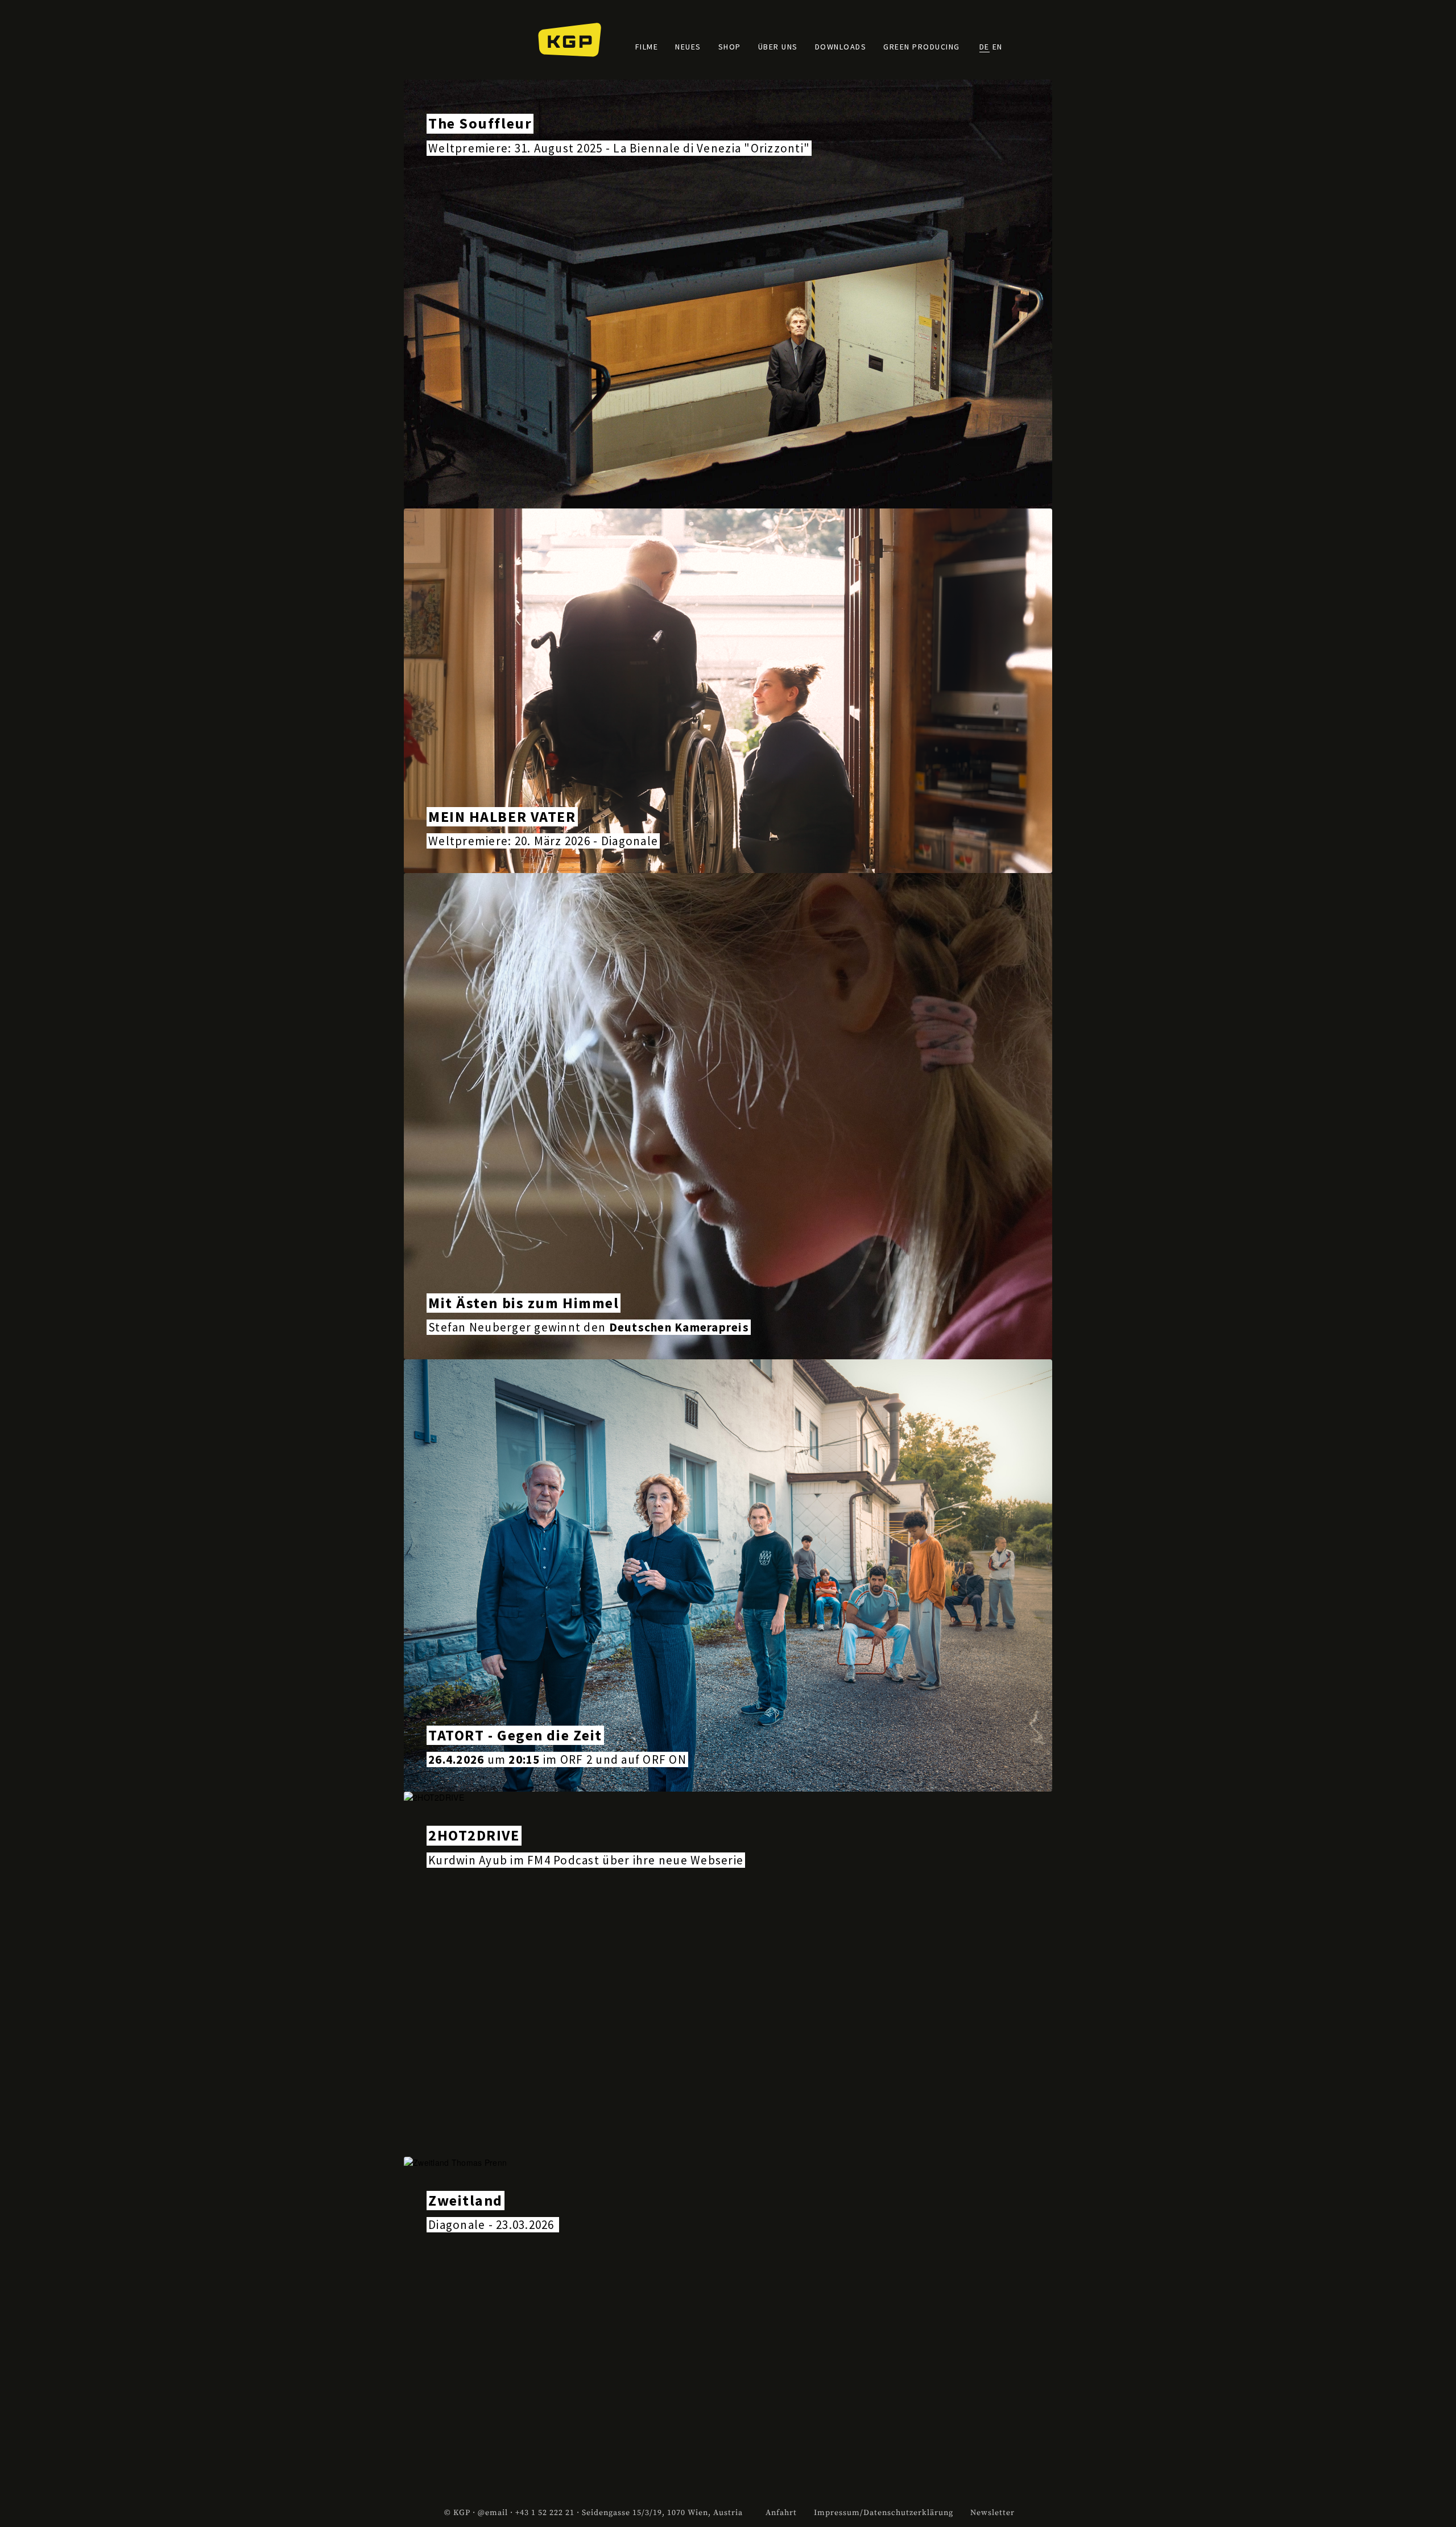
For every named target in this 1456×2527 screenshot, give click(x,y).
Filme (647, 47)
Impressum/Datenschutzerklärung (884, 2513)
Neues (688, 47)
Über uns (778, 47)
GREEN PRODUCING (922, 47)
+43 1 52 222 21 (545, 2513)
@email (493, 2513)
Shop (730, 47)
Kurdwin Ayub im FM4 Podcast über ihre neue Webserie (586, 1860)
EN (998, 47)
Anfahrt (781, 2513)
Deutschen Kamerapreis (679, 1327)
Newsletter (992, 2513)
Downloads (841, 47)
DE (985, 47)
